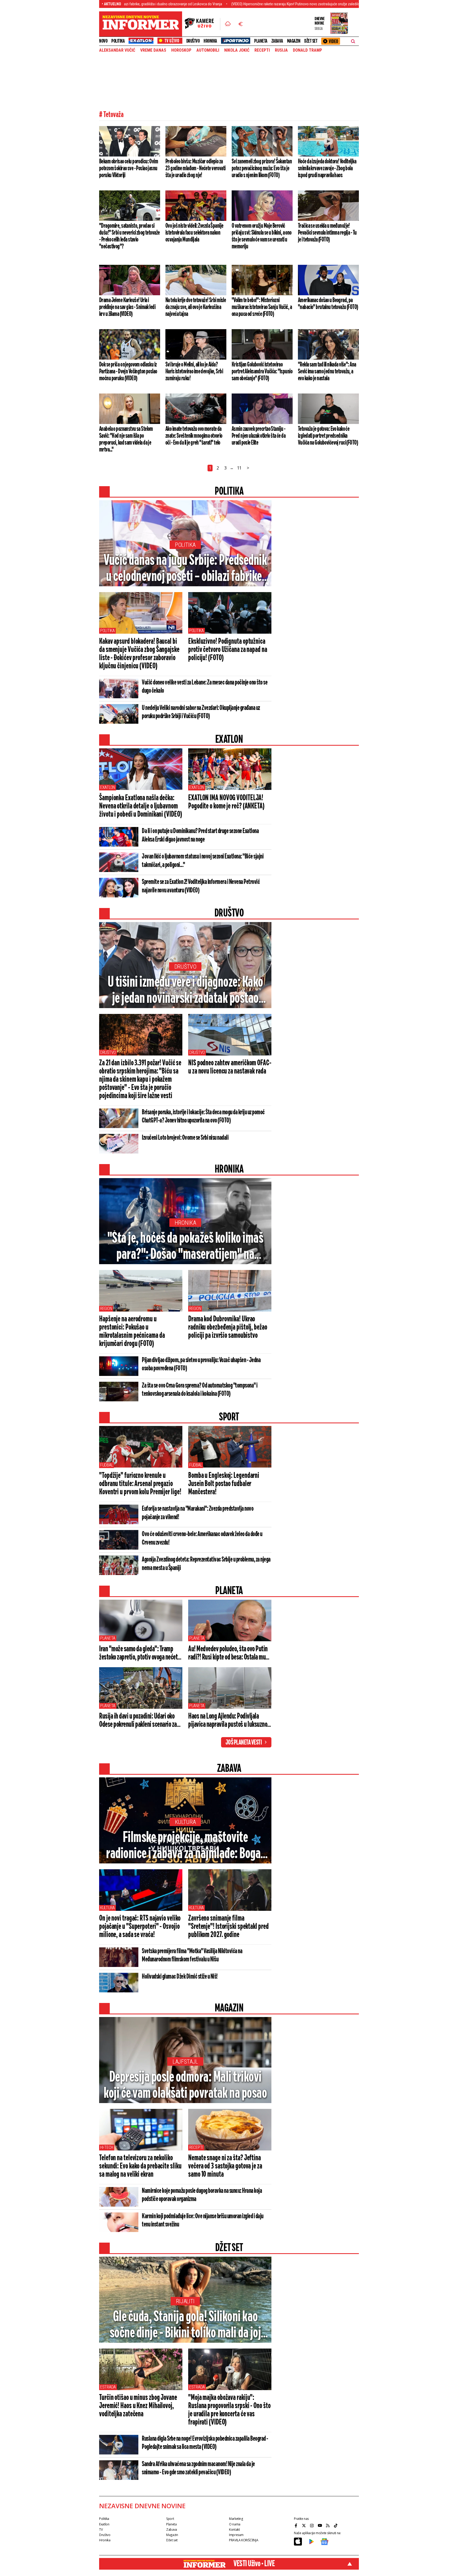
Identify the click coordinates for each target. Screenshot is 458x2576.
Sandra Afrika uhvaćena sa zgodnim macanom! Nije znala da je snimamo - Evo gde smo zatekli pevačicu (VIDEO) (198, 2468)
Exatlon (108, 787)
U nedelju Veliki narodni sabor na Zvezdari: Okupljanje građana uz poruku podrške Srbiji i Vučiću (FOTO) (201, 712)
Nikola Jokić (237, 50)
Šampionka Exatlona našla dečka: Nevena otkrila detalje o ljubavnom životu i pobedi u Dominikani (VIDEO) (140, 806)
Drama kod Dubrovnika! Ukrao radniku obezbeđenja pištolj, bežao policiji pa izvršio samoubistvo (228, 1327)
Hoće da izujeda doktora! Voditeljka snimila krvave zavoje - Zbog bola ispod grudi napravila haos (327, 168)
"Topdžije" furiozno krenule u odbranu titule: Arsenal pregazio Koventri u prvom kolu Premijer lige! (140, 1484)
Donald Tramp (307, 50)
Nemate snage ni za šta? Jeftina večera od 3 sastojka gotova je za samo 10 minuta (225, 2166)
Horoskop (181, 50)
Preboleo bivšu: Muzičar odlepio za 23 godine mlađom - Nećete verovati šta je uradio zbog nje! (195, 168)
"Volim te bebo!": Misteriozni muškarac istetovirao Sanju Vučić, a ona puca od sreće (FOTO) (262, 307)
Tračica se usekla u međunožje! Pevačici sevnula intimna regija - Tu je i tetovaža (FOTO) (327, 233)
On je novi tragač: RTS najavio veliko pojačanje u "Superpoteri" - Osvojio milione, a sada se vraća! (140, 1927)
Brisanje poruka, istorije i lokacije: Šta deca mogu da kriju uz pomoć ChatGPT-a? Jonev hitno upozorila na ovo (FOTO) (203, 1117)
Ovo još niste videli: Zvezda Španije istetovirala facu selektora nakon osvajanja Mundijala (194, 233)
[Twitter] (305, 2525)
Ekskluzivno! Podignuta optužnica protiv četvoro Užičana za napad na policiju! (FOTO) (228, 650)
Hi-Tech (107, 2147)
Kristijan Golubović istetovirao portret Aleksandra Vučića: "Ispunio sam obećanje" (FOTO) (262, 372)
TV (101, 2530)
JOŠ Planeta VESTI (244, 1743)
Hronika (210, 41)
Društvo (193, 41)
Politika (118, 41)
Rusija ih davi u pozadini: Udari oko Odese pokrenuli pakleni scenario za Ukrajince (138, 1721)
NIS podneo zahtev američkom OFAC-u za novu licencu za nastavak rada (230, 1067)
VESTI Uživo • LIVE (254, 2564)
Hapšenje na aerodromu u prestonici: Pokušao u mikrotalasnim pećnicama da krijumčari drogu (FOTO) (132, 1332)
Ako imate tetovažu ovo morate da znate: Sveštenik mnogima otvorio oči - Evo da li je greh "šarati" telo (194, 436)
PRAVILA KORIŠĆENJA (244, 2540)
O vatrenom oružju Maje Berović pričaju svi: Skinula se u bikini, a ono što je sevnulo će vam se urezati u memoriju (262, 236)
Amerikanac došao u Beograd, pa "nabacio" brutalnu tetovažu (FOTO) (328, 304)
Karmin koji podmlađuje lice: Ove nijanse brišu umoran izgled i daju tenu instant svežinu (203, 2221)
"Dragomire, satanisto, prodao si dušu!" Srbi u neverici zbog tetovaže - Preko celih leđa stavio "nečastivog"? (129, 236)
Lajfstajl (185, 2062)
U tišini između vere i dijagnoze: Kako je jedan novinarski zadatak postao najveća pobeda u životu (185, 991)
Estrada (108, 2387)
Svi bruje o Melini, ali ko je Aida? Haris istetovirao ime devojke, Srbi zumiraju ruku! (194, 372)
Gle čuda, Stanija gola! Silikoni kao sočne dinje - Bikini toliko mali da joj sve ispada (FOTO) (185, 2325)
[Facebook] (297, 2525)
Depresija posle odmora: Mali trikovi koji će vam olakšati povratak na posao (185, 2086)
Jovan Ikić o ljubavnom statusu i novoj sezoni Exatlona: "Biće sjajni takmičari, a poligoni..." (203, 861)
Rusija (281, 50)
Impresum (236, 2535)
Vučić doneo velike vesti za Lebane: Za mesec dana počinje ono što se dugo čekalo (205, 687)
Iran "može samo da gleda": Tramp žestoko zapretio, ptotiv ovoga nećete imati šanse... (140, 1653)
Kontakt (234, 2530)
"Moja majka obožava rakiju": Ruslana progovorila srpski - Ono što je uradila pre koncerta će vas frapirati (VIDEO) (229, 2410)
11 (239, 468)
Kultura (185, 1822)
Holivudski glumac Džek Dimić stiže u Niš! (180, 1977)
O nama (235, 2524)
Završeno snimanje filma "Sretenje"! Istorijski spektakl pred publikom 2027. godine (228, 1927)
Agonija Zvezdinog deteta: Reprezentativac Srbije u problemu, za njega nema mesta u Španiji (206, 1564)
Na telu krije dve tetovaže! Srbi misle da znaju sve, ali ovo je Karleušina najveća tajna (196, 307)
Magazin (294, 41)
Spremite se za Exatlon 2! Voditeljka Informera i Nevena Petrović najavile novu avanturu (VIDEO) (201, 886)
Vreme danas (153, 50)
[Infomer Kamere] (202, 24)
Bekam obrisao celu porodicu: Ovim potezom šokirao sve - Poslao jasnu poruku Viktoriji (129, 168)
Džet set (311, 41)
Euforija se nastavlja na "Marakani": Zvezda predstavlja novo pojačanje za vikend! (198, 1513)
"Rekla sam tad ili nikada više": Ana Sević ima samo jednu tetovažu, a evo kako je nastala (327, 372)
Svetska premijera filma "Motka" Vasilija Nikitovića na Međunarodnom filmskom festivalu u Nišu (192, 1955)
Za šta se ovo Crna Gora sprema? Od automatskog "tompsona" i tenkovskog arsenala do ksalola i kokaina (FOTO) (200, 1390)
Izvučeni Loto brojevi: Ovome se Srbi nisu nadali (185, 1138)
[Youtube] (320, 2525)
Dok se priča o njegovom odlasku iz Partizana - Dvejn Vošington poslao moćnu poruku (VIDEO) (128, 372)
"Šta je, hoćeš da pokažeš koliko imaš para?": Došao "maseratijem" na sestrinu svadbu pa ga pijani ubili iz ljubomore (185, 1247)
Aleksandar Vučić (117, 50)
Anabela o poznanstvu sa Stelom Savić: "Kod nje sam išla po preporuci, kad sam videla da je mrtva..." (126, 439)
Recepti (262, 50)
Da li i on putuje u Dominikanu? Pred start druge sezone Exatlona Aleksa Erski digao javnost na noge (200, 835)
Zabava (277, 41)
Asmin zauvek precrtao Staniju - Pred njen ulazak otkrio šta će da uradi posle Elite (259, 436)
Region (106, 1309)
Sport (170, 2519)
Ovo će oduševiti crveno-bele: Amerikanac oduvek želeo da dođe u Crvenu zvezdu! (202, 1539)
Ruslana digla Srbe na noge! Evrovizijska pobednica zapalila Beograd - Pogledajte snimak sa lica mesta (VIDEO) (205, 2443)
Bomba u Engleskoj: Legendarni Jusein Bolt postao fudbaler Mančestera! (224, 1484)
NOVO (103, 41)
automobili (208, 50)
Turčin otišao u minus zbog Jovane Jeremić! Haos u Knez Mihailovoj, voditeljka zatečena (138, 2406)
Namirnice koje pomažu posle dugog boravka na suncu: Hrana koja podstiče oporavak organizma (202, 2195)
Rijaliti (185, 2301)
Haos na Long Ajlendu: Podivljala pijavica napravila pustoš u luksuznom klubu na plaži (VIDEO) (230, 1721)
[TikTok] (336, 2525)
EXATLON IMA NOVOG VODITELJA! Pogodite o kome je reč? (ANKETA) (226, 802)
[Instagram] (312, 2525)
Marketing (236, 2519)
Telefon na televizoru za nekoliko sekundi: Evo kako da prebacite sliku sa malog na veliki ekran (140, 2166)
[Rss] (328, 2525)
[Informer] (228, 24)
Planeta (261, 41)
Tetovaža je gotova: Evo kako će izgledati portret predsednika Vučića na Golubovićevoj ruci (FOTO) (328, 436)
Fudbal (107, 1465)
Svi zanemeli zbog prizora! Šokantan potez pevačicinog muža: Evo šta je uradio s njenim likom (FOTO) (262, 168)
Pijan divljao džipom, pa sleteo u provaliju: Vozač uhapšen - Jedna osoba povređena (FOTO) (201, 1364)
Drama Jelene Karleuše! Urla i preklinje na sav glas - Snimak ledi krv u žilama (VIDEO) (127, 307)
